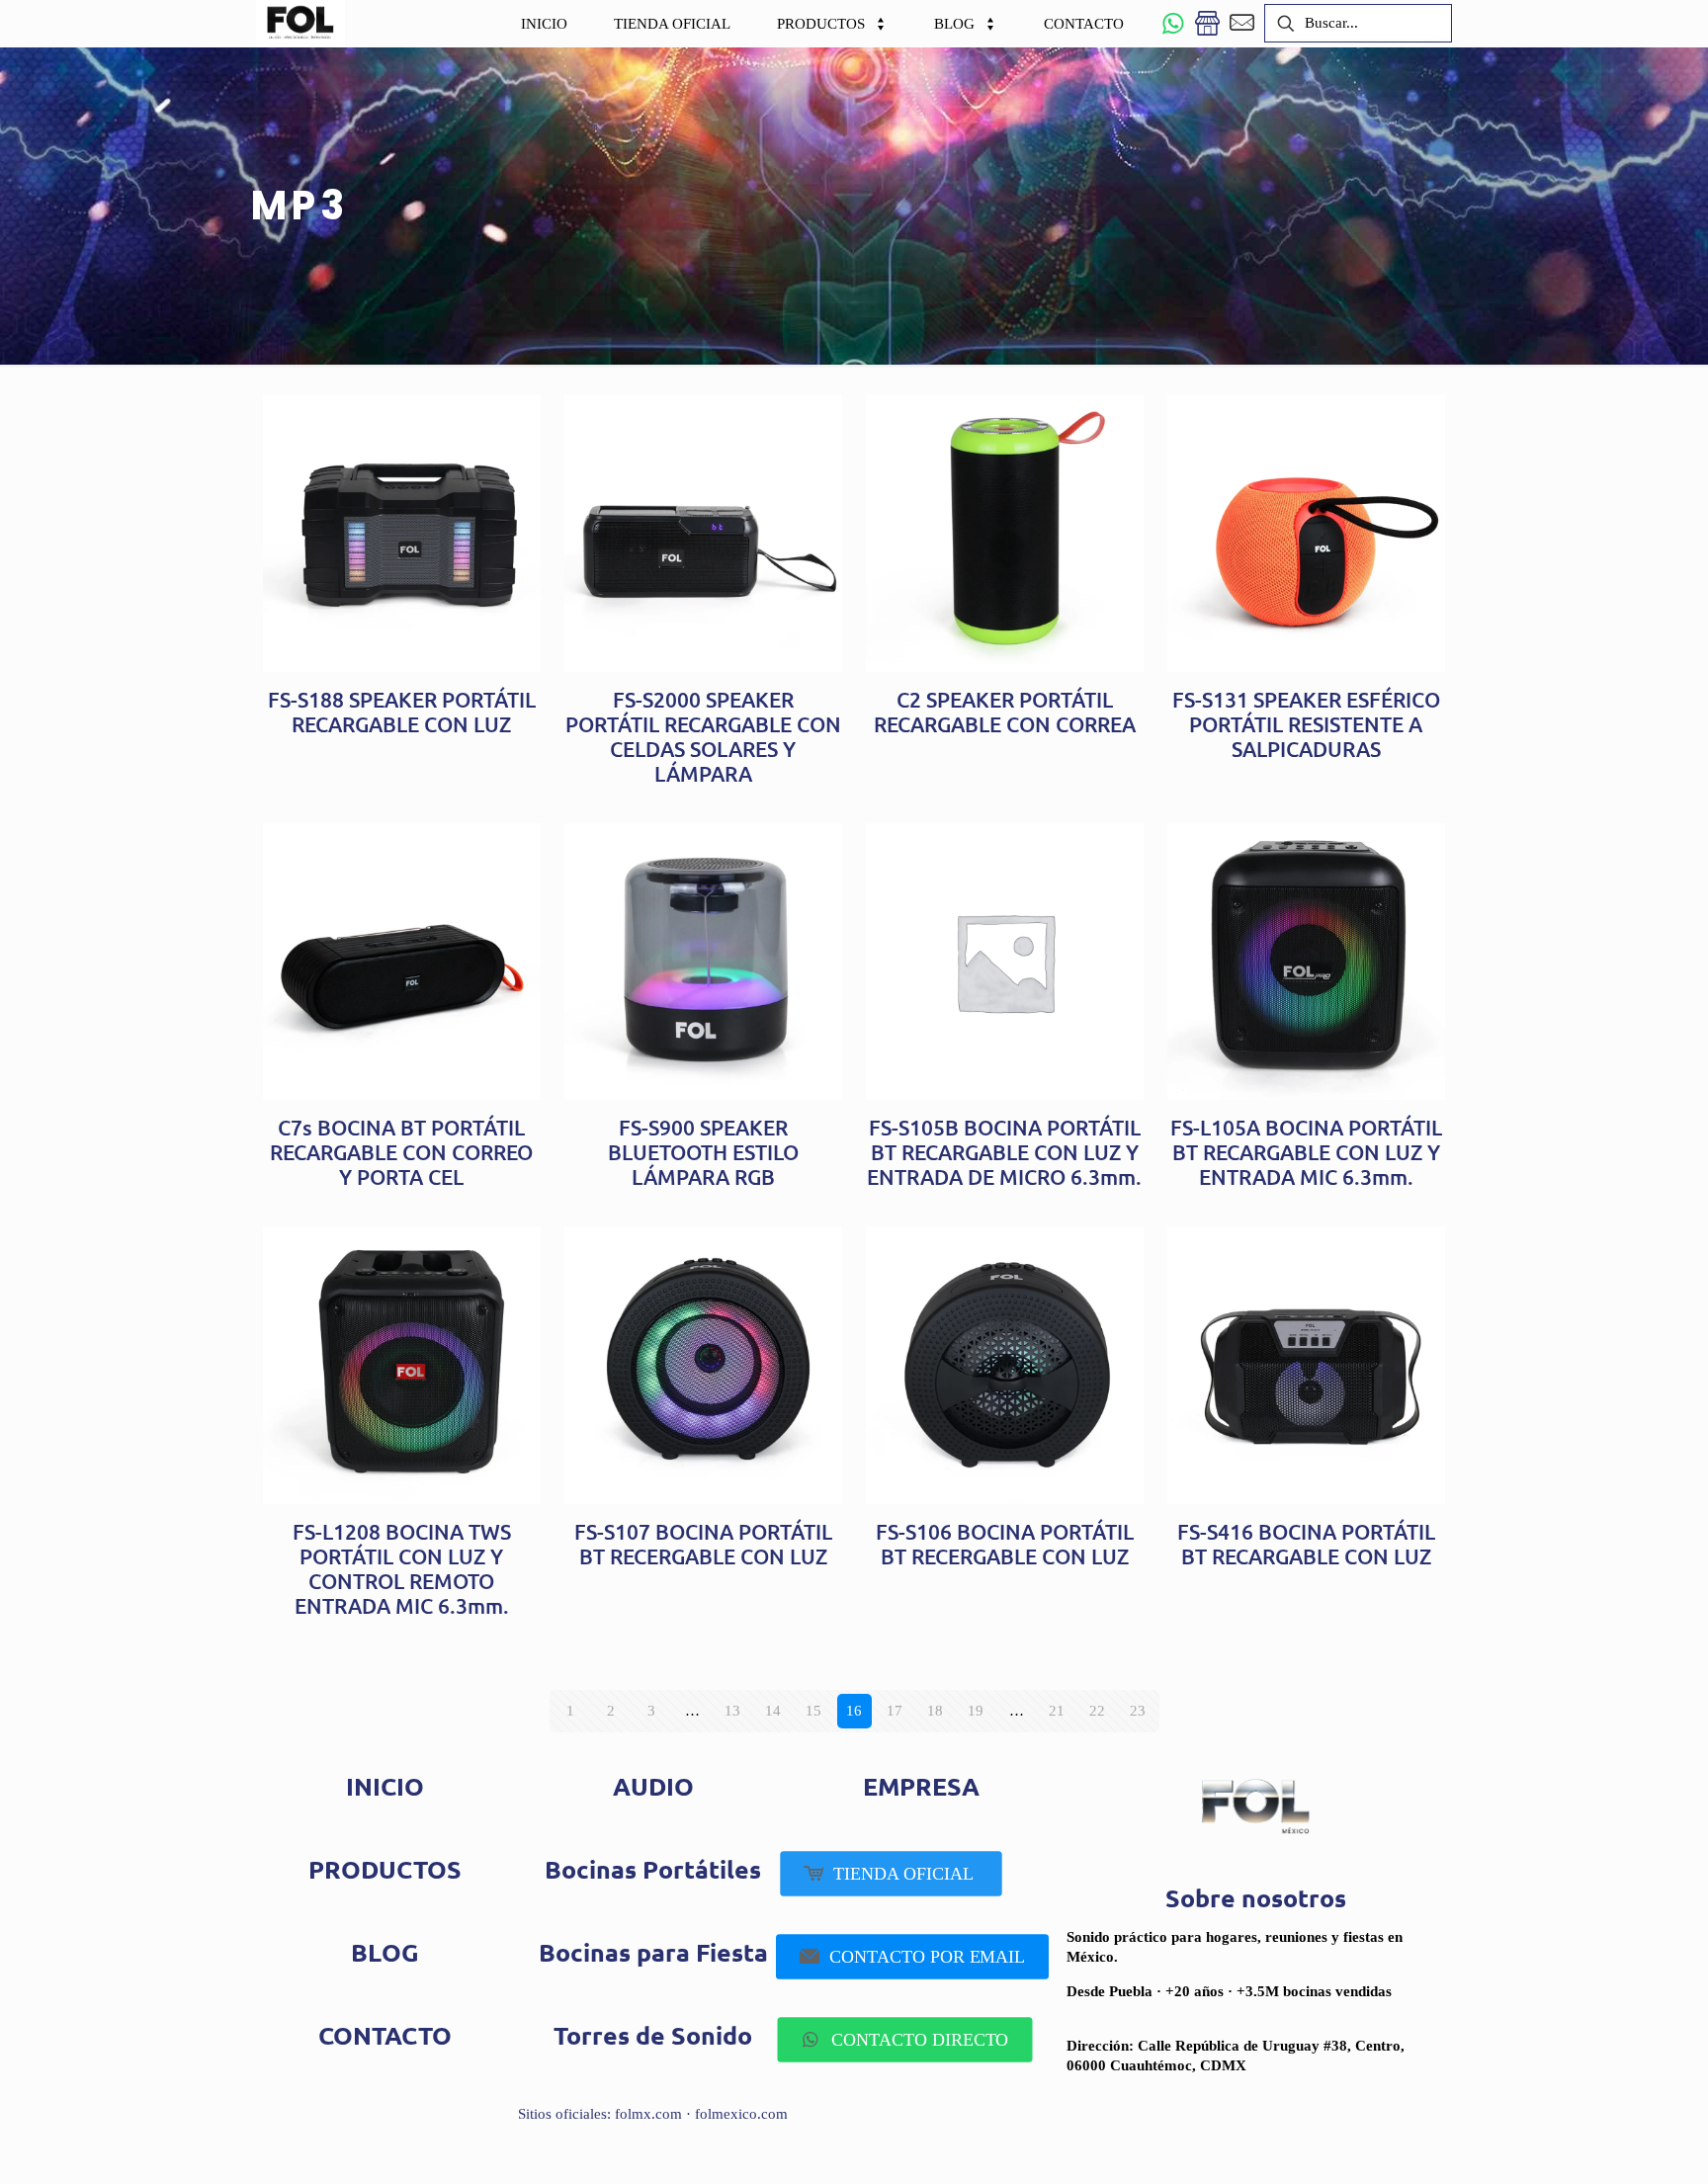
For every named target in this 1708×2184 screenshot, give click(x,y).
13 (732, 1711)
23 (1138, 1711)
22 (1097, 1711)
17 (895, 1711)
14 (773, 1711)
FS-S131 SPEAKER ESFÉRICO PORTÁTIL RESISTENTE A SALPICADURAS (1306, 724)
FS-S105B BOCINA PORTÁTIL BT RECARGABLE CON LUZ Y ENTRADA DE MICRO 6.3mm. (1004, 1152)
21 (1057, 1711)
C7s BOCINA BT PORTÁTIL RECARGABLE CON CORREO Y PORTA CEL (401, 1152)
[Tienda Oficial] (1207, 23)
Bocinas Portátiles (653, 1869)
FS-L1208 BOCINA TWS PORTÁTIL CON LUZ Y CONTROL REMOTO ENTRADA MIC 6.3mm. (402, 1568)
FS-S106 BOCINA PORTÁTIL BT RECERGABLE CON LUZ (1005, 1544)
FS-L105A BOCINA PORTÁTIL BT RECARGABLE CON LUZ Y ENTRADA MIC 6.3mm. (1306, 1152)
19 (976, 1711)
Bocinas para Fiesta (653, 1952)
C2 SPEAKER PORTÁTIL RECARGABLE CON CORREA (1005, 712)
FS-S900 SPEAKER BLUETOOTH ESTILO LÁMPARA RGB (703, 1152)
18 (935, 1711)
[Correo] (1242, 23)
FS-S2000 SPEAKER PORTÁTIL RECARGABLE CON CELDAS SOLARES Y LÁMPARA (703, 736)
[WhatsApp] (1173, 23)
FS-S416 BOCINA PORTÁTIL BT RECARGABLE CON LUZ (1306, 1544)
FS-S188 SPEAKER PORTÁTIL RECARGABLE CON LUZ (402, 712)
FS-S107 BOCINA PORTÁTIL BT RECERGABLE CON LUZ (703, 1544)
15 (813, 1711)
